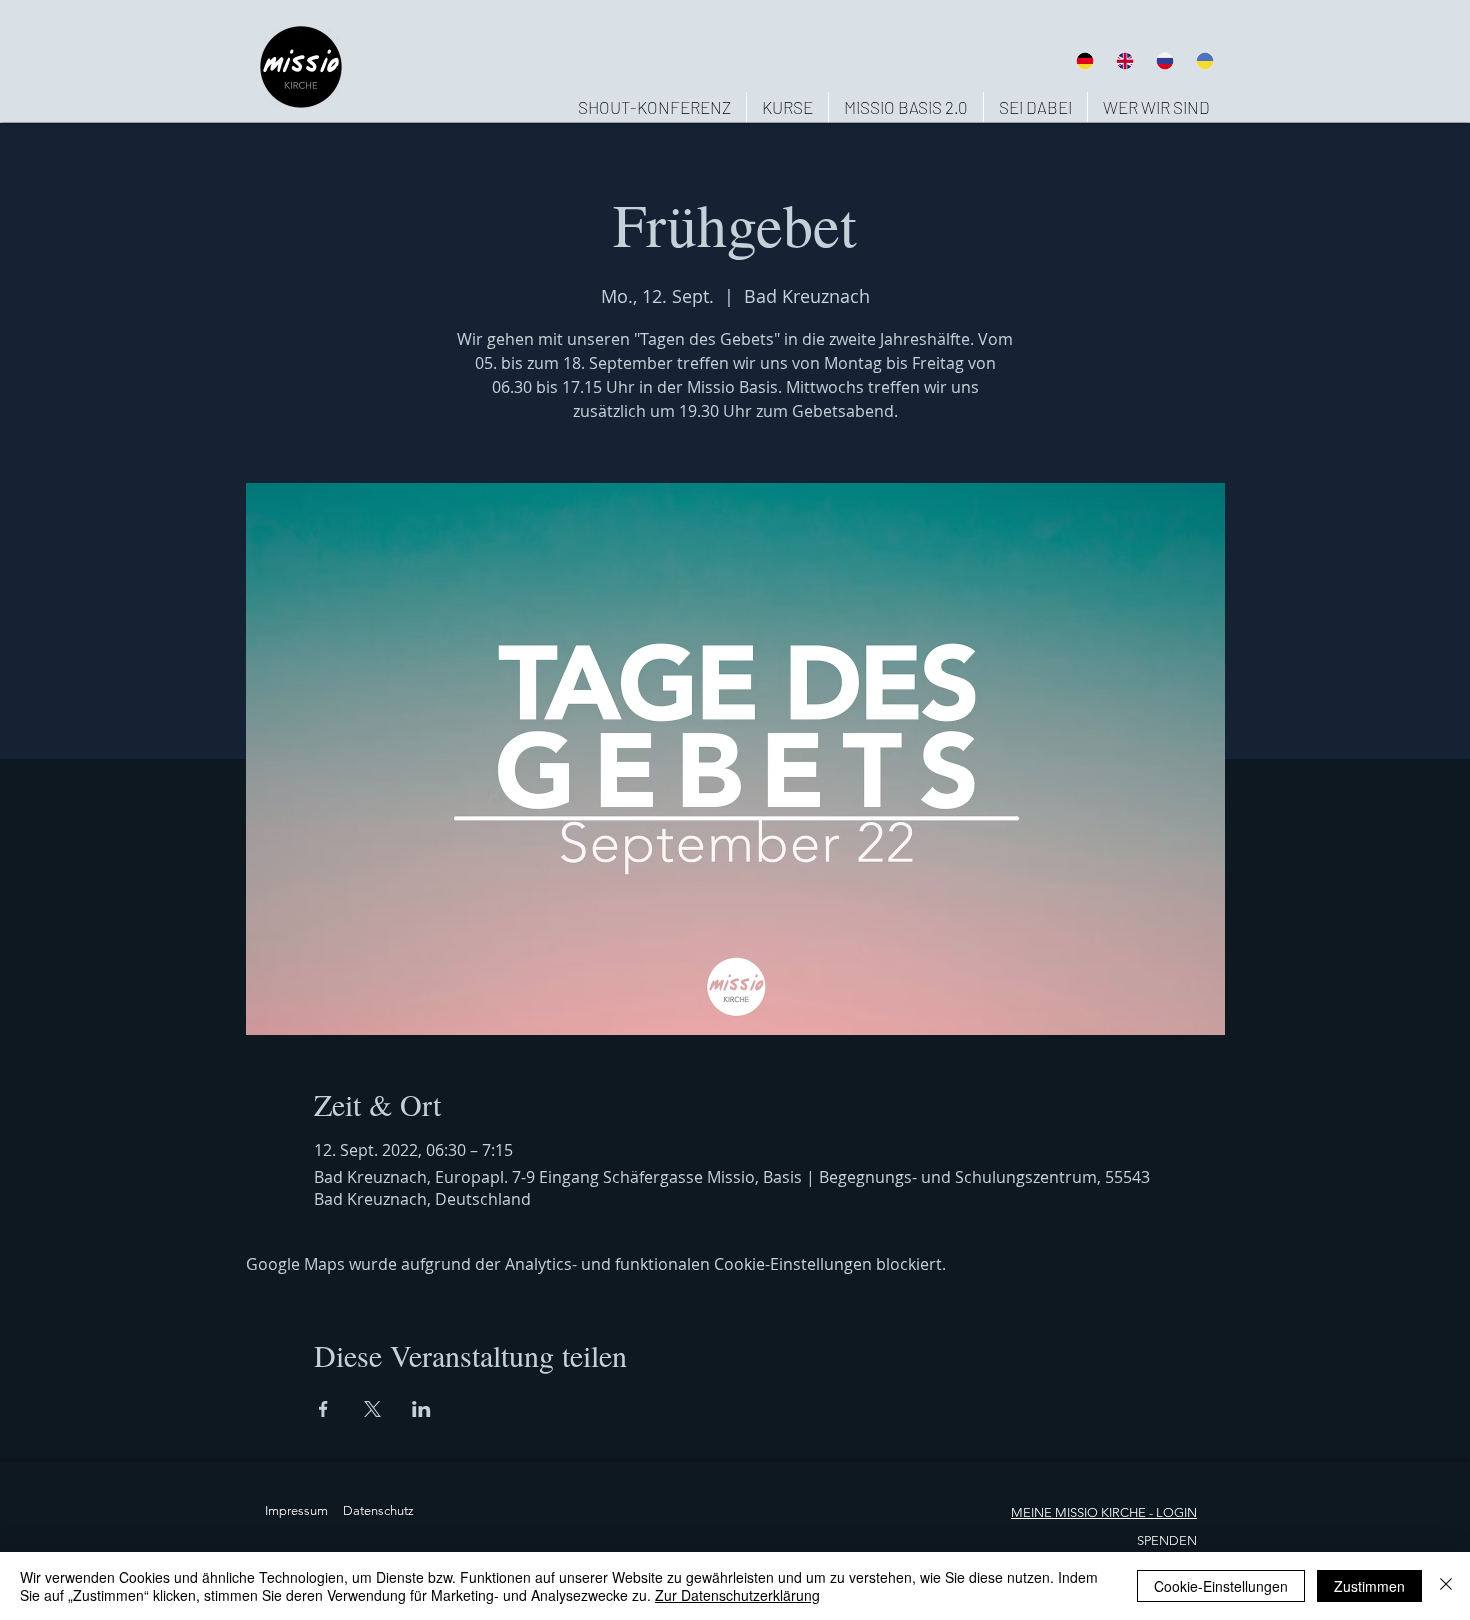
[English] (1124, 60)
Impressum (296, 1510)
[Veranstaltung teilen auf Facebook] (323, 1409)
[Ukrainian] (1205, 60)
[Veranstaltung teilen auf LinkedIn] (421, 1409)
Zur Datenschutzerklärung (737, 1595)
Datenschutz (378, 1510)
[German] (1084, 60)
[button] (1156, 107)
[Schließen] (1446, 1586)
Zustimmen (1369, 1586)
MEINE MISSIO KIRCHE (1078, 1512)
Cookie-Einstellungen (1221, 1586)
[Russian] (1165, 60)
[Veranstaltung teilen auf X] (372, 1409)
